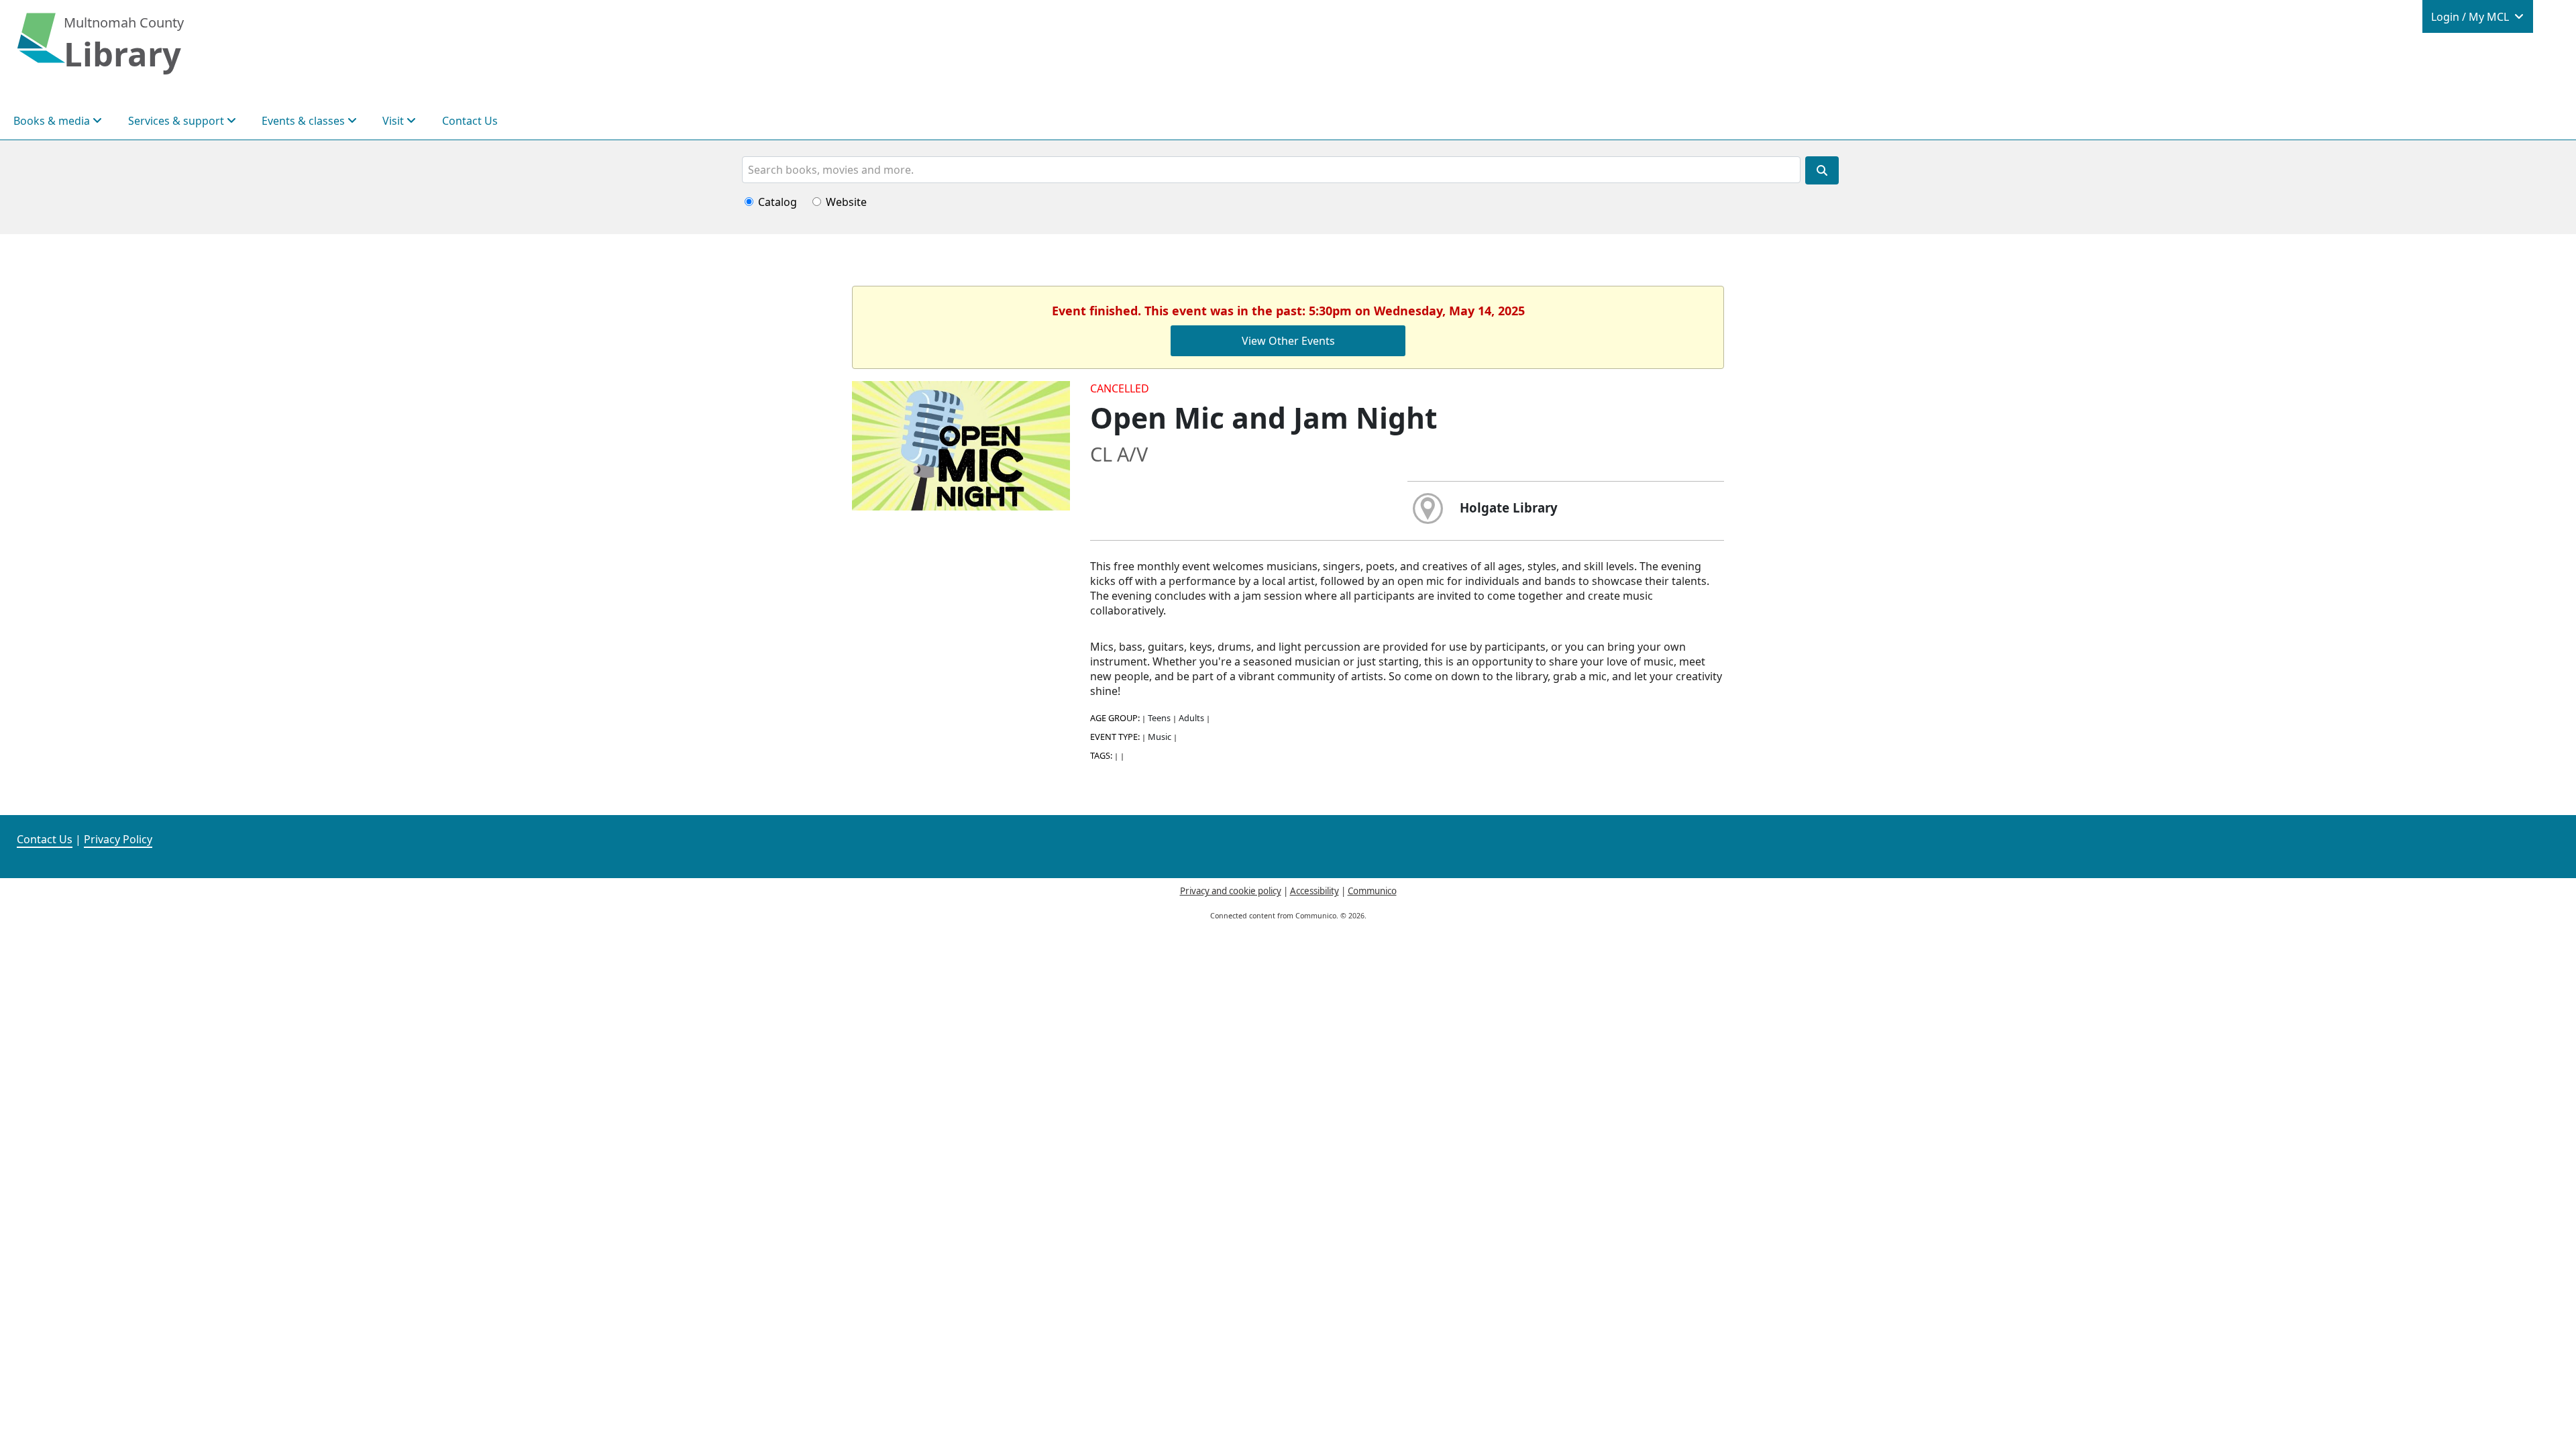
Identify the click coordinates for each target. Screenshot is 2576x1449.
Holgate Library (1509, 507)
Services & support (177, 121)
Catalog (777, 202)
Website (846, 202)
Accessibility (1314, 891)
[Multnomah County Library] (41, 45)
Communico (1372, 891)
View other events (1288, 341)
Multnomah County (124, 22)
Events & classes (305, 121)
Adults (1191, 718)
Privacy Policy (118, 839)
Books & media (53, 121)
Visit (394, 121)
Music (1160, 737)
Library (122, 54)
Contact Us (470, 121)
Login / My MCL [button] (2471, 17)
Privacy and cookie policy (1231, 891)
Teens (1159, 718)
